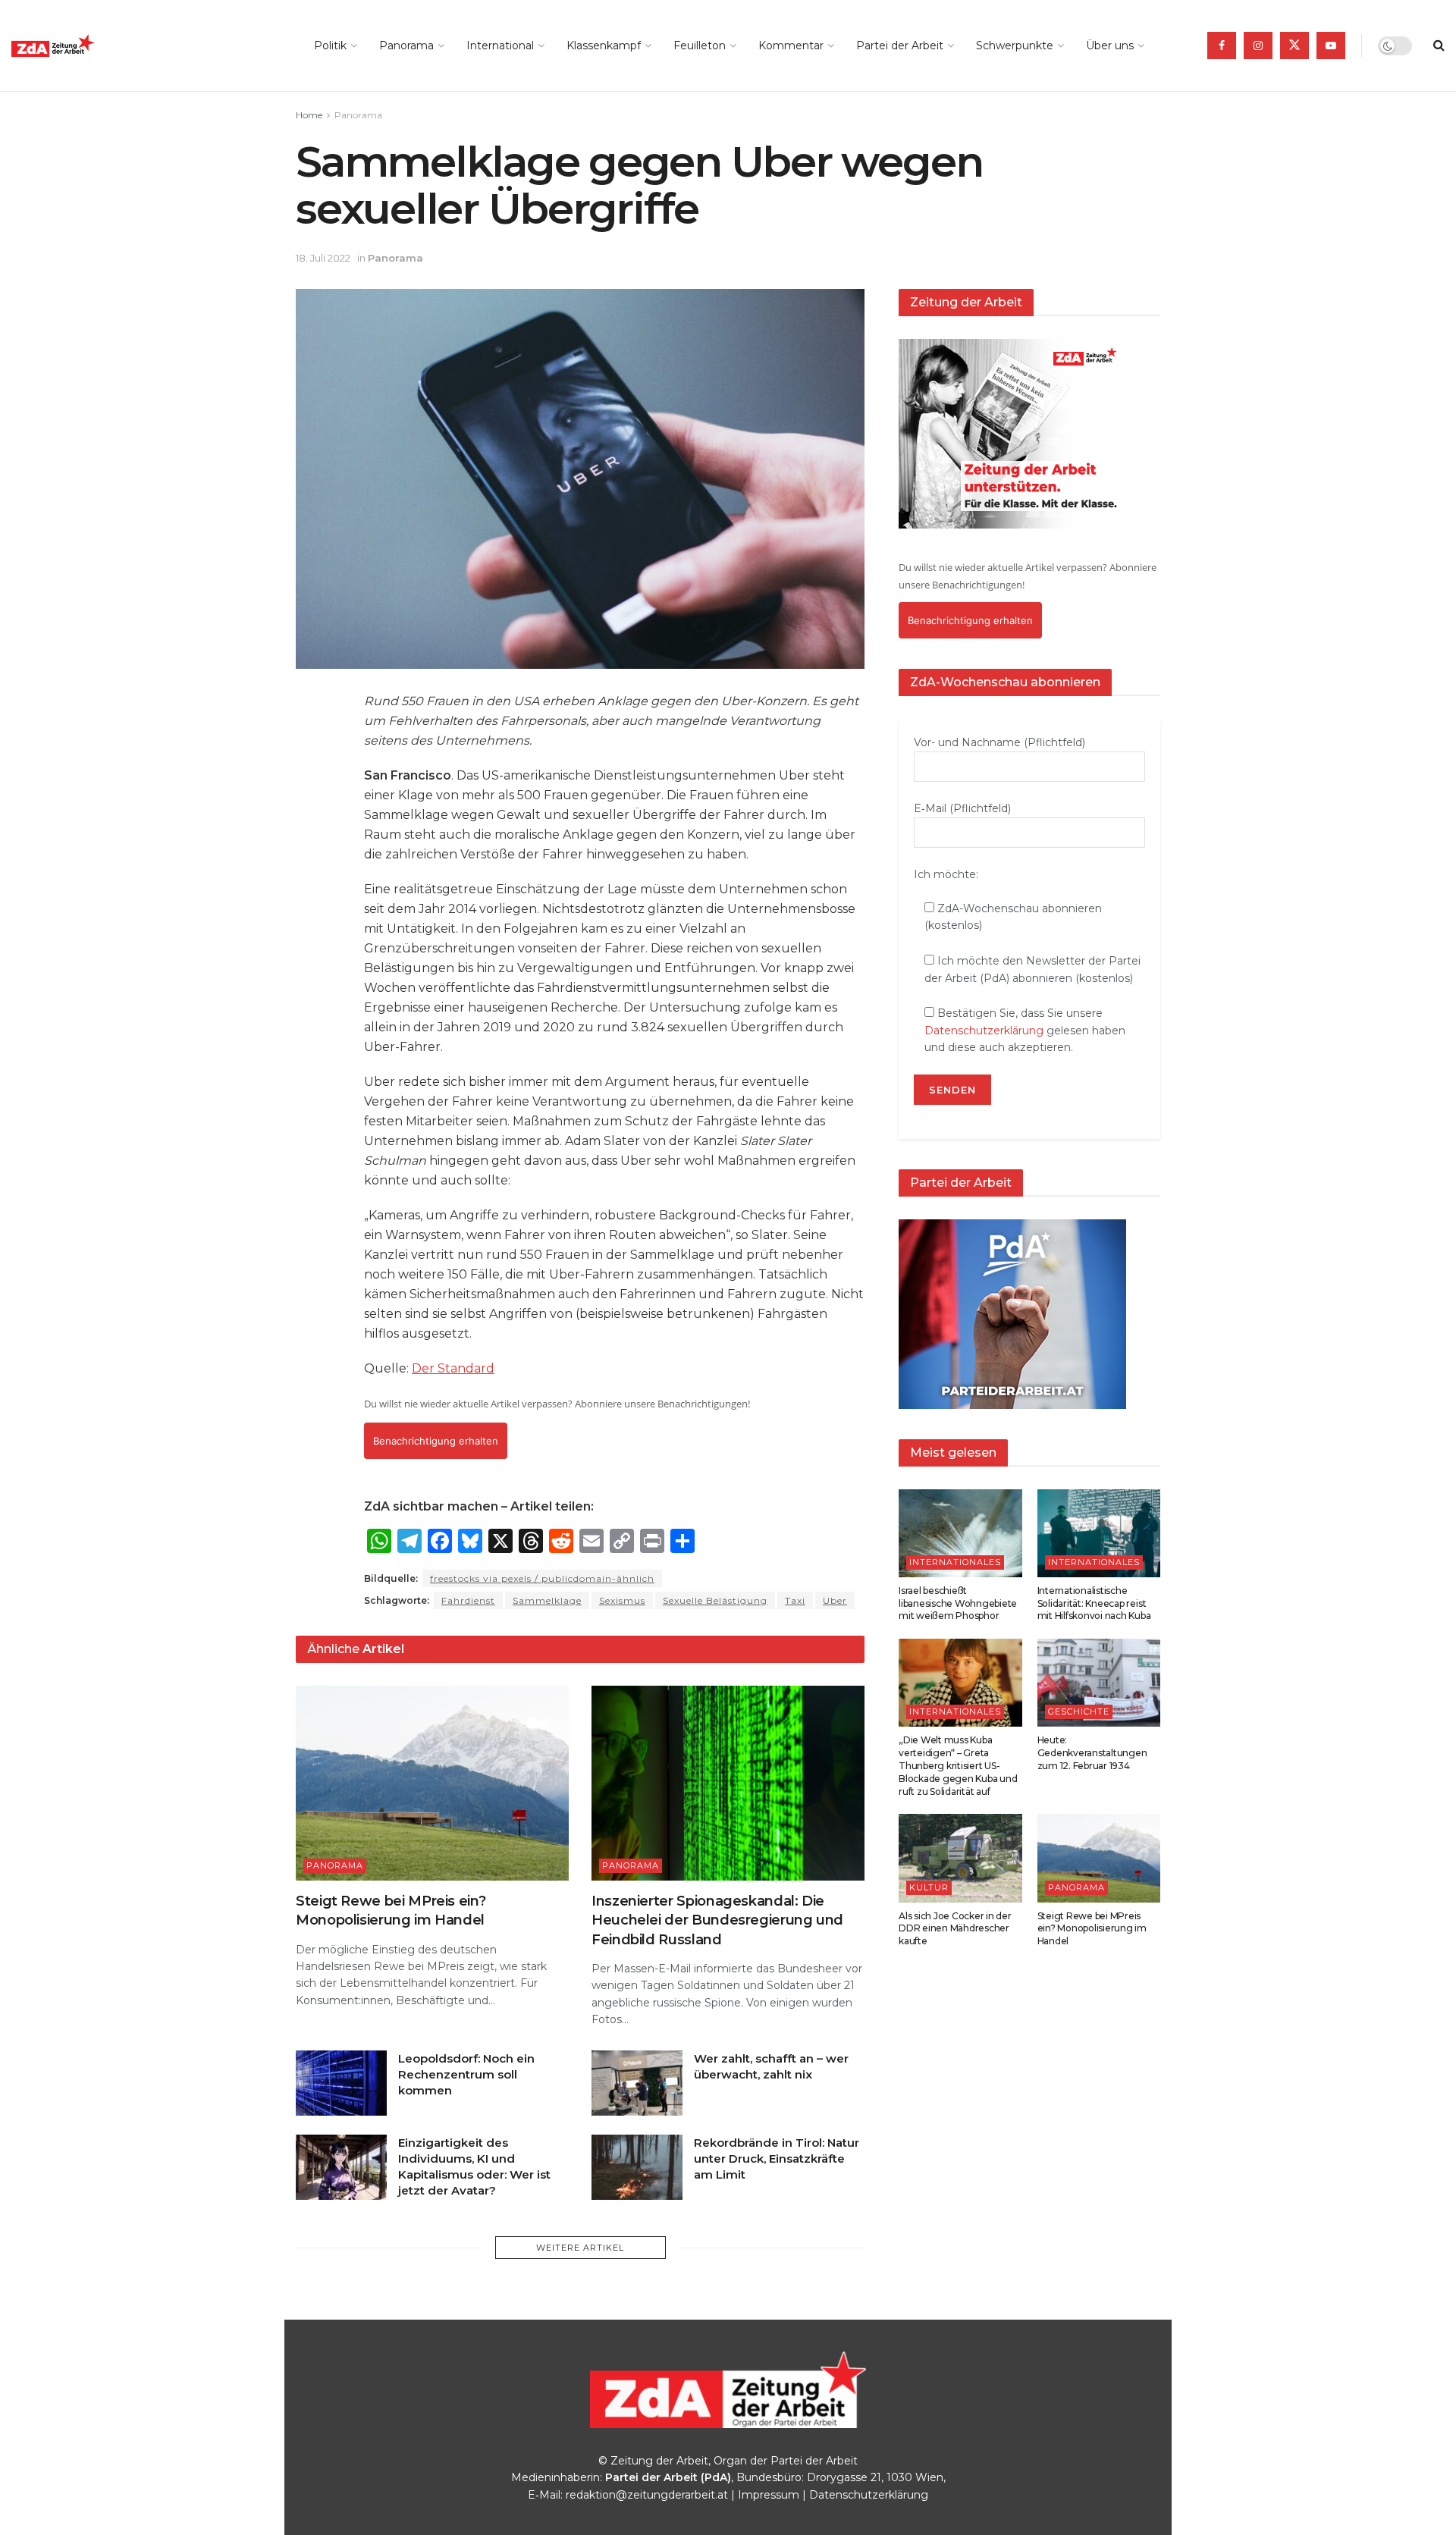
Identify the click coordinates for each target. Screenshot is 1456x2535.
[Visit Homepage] (87, 46)
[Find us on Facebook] (1222, 45)
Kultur (929, 1887)
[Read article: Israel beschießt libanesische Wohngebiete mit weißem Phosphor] (960, 1533)
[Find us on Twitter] (1294, 45)
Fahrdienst (468, 1600)
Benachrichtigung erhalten (436, 1441)
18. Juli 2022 (323, 258)
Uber (835, 1600)
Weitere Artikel (580, 2248)
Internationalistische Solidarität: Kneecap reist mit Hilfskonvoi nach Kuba (1094, 1603)
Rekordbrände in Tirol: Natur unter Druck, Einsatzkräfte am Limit (777, 2159)
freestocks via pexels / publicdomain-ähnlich (542, 1578)
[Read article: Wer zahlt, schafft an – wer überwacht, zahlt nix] (637, 2083)
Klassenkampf (604, 45)
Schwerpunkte (1015, 45)
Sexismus (622, 1600)
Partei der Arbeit (900, 45)
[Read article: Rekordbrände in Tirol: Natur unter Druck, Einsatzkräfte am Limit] (637, 2167)
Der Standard (453, 1368)
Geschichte (1079, 1711)
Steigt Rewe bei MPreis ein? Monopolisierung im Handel (1092, 1929)
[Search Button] (1439, 45)
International (500, 45)
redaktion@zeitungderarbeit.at (647, 2495)
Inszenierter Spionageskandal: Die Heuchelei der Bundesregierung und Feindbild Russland (717, 1920)
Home (309, 115)
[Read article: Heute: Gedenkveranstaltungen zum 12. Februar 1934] (1099, 1683)
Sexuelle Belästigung (715, 1600)
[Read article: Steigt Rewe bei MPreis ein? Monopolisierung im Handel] (432, 1783)
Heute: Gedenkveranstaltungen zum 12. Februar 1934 (1092, 1753)
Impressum (769, 2495)
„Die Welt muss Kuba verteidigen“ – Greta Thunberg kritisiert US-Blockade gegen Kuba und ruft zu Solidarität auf (958, 1765)
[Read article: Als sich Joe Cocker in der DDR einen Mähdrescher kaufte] (960, 1858)
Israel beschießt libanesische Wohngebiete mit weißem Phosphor (958, 1603)
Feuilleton (700, 45)
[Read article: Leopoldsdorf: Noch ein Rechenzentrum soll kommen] (341, 2083)
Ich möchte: (946, 874)
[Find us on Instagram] (1258, 45)
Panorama (406, 45)
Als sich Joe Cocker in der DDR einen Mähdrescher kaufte (955, 1929)
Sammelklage (547, 1600)
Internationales (955, 1562)
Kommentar (791, 45)
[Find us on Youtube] (1331, 45)
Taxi (795, 1600)
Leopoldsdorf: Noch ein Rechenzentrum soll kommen (466, 2074)
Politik (330, 45)
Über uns (1110, 45)
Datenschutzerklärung (984, 1031)
